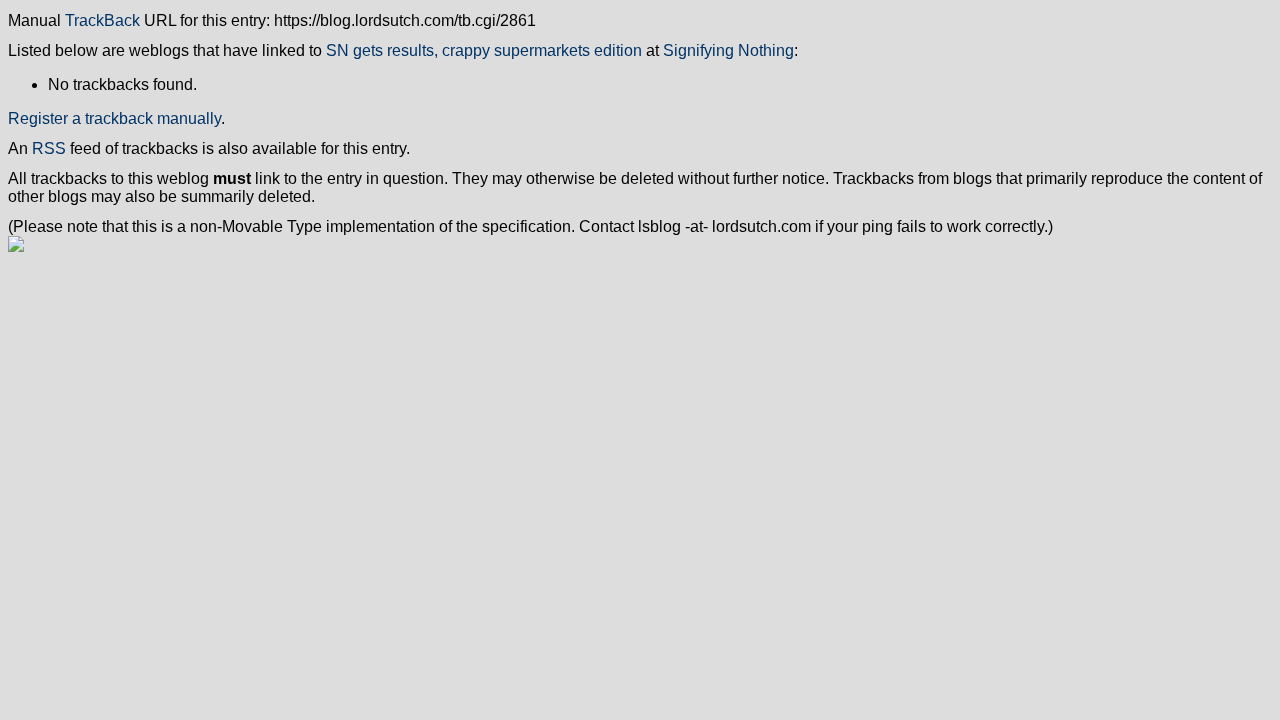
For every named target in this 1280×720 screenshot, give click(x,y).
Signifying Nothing (728, 50)
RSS (49, 148)
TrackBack (102, 20)
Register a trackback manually (114, 118)
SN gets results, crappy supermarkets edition (484, 50)
